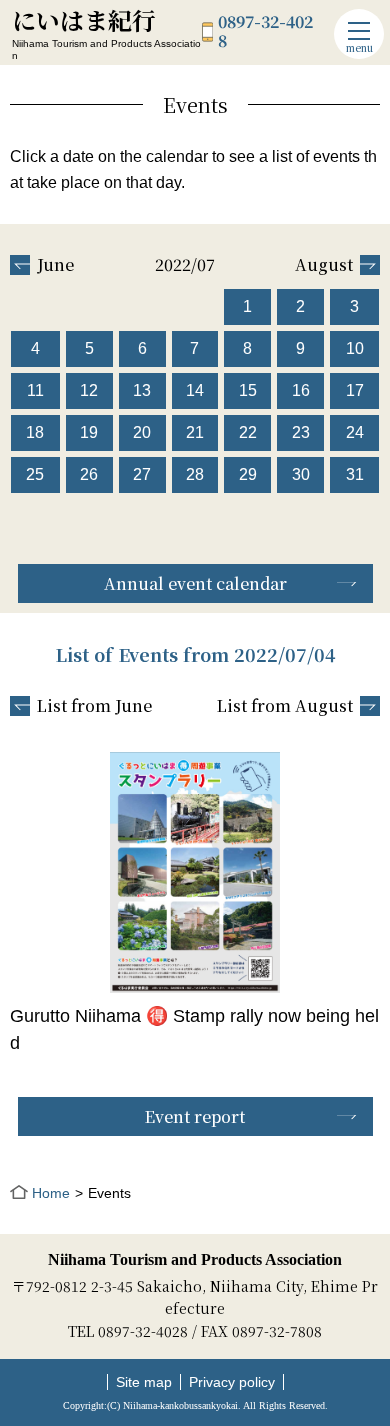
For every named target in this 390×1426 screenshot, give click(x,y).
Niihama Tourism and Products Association (195, 1259)
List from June (94, 706)
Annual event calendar (195, 583)
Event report (195, 1116)
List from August (285, 706)
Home (51, 1193)
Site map (144, 1382)
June (55, 265)
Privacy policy (232, 1382)
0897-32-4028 (265, 31)
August (324, 265)
